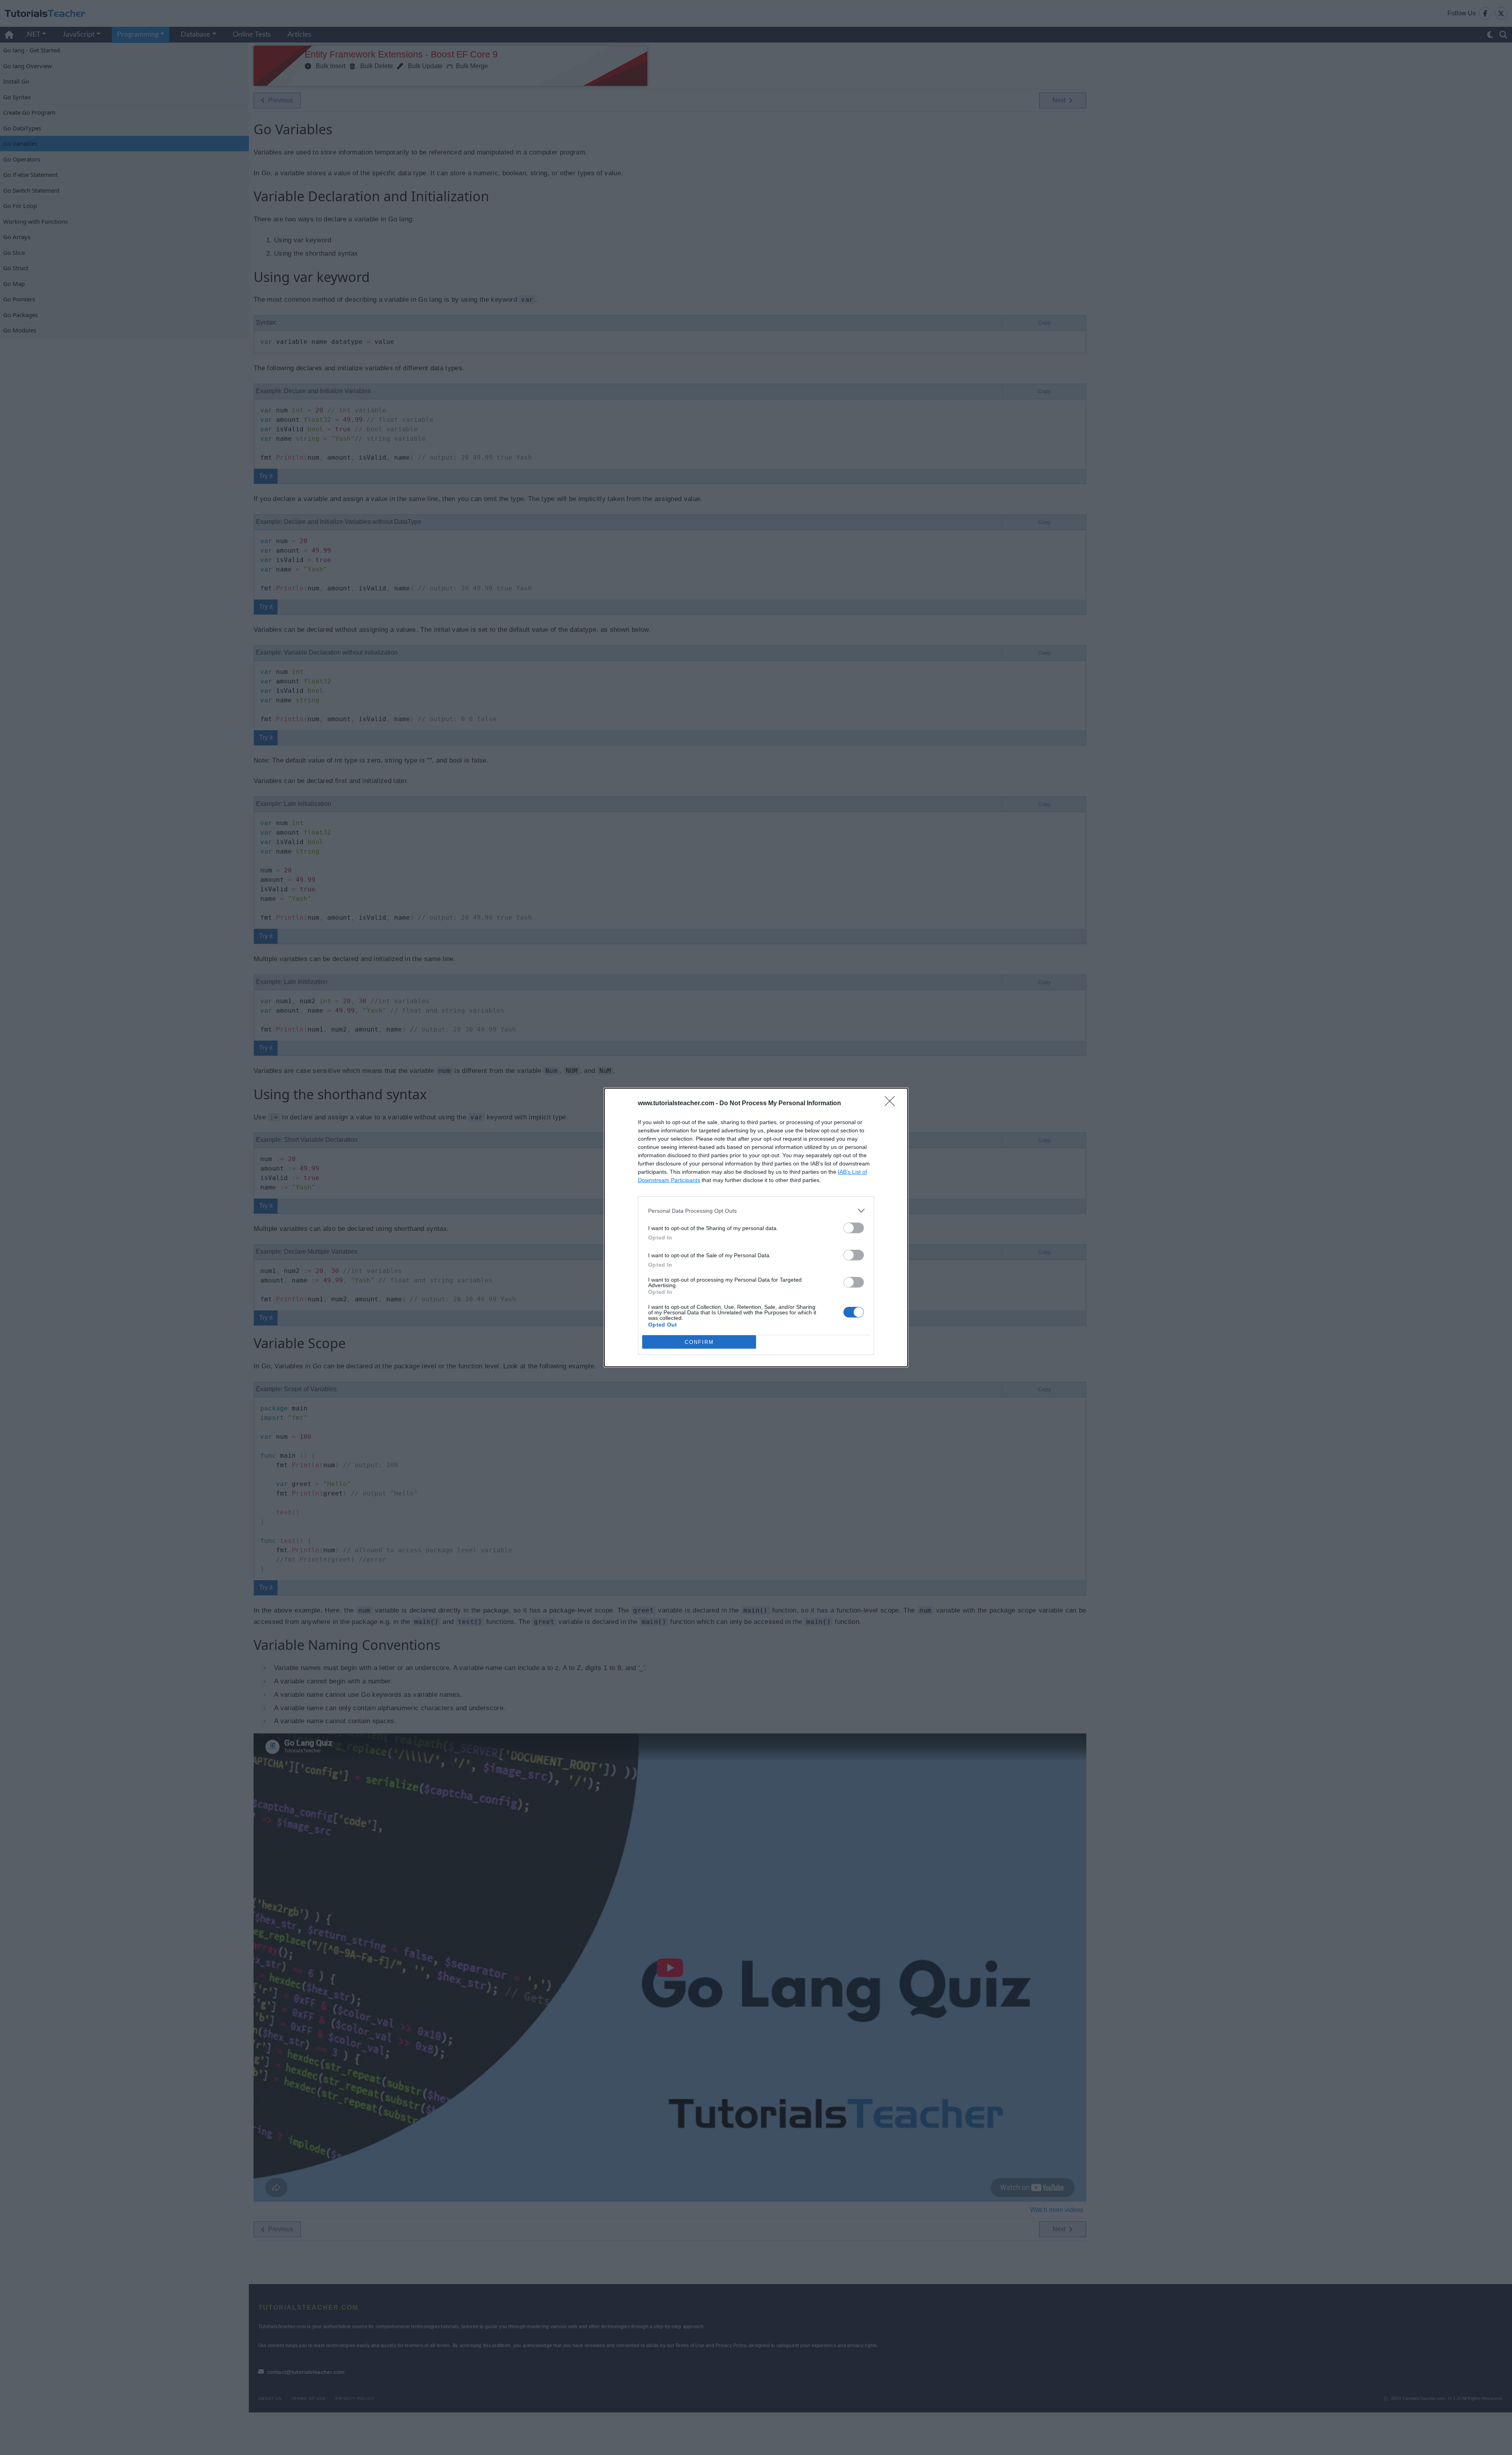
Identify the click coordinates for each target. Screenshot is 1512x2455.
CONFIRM (699, 1342)
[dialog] (756, 1227)
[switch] (854, 1228)
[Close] (892, 1104)
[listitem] (756, 1211)
